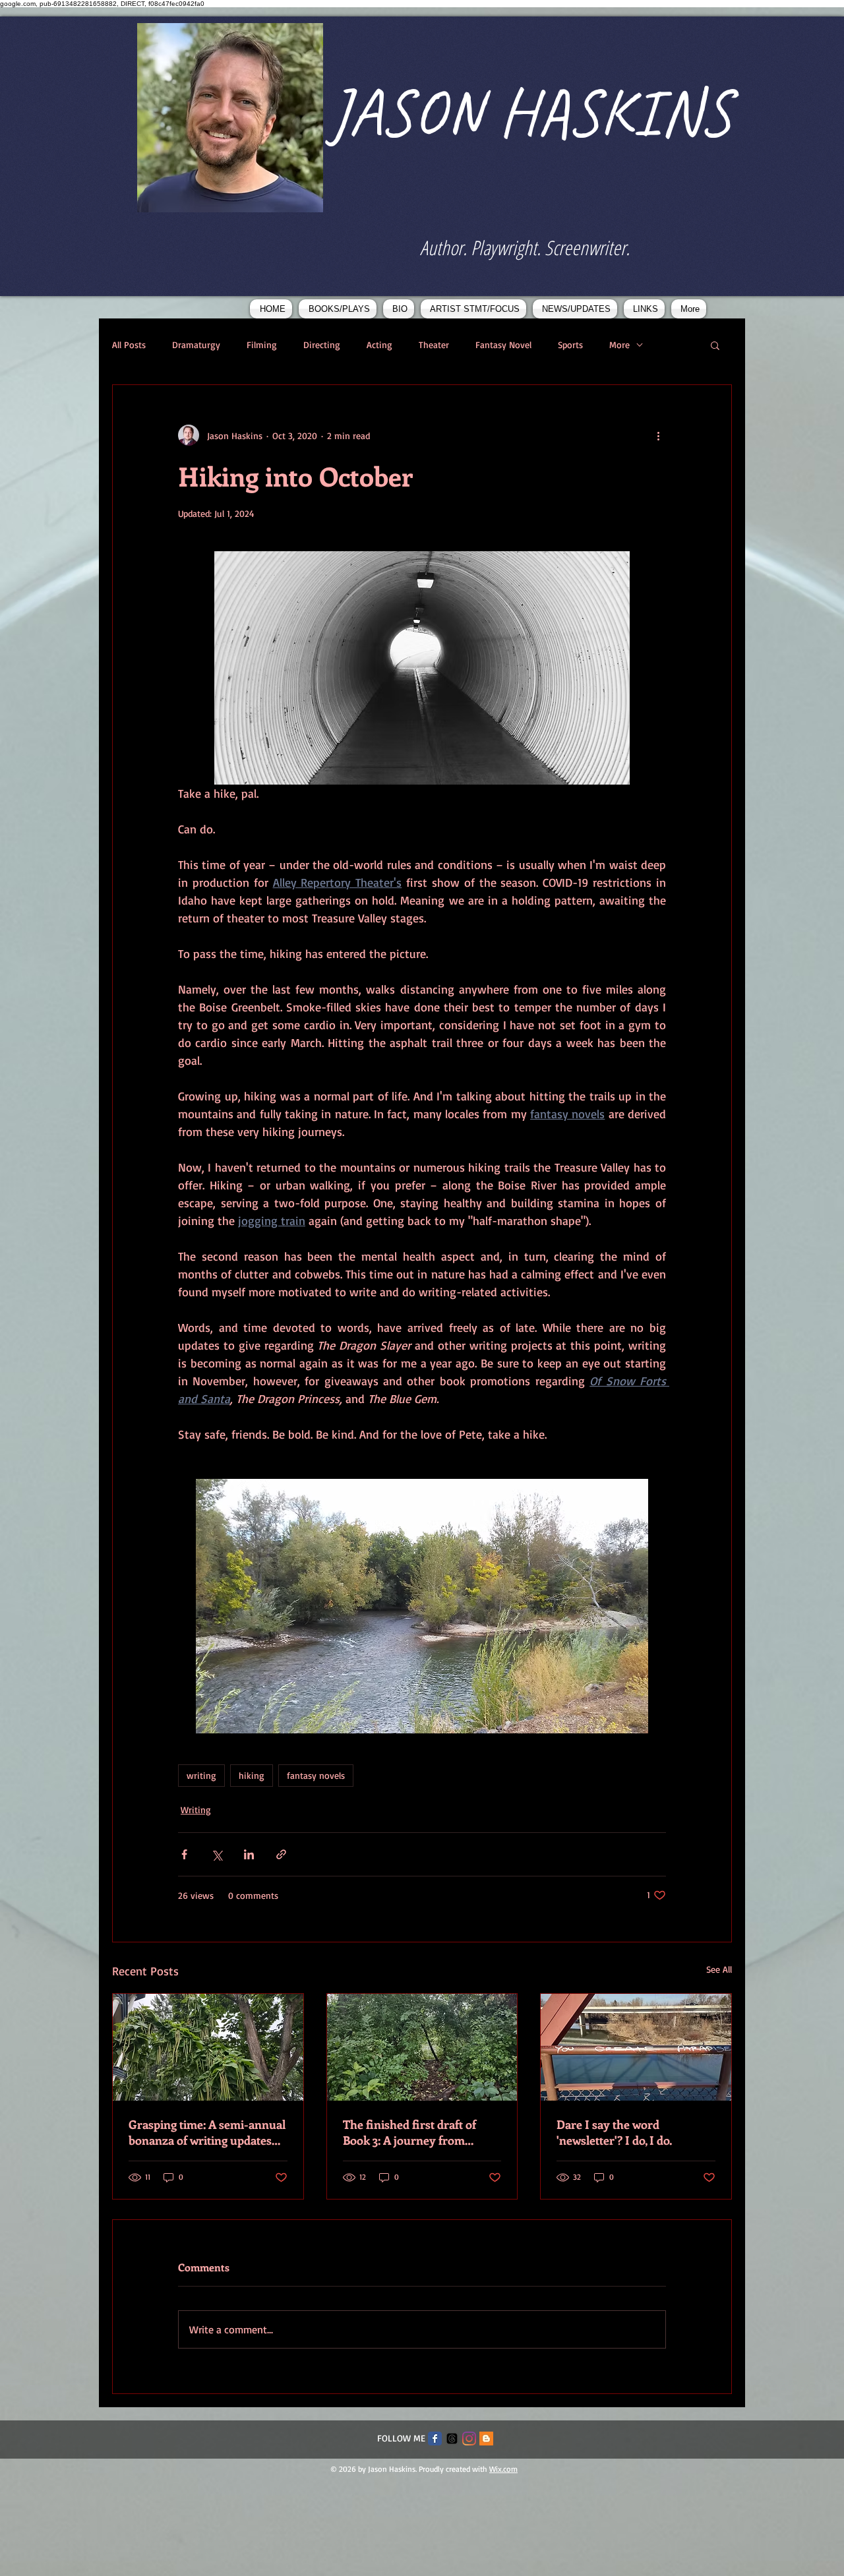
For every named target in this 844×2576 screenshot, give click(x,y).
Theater (434, 344)
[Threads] (452, 2439)
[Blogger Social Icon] (486, 2439)
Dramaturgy (196, 344)
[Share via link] (281, 1854)
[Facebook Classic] (435, 2439)
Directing (322, 344)
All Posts (129, 344)
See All (719, 1969)
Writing (196, 1810)
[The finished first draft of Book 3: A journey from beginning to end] (422, 2047)
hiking (252, 1775)
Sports (570, 344)
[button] (715, 345)
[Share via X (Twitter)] (217, 1854)
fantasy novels (316, 1775)
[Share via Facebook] (184, 1854)
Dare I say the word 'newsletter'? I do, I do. (614, 2132)
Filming (262, 344)
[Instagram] (469, 2439)
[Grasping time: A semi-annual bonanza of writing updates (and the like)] (208, 2047)
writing (201, 1775)
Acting (379, 344)
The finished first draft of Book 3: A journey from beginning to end (409, 2132)
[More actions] (658, 435)
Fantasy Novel (503, 344)
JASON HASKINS (530, 112)
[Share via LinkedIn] (249, 1854)
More (619, 344)
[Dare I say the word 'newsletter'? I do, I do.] (636, 2047)
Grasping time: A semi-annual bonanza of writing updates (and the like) (207, 2132)
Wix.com (503, 2469)
